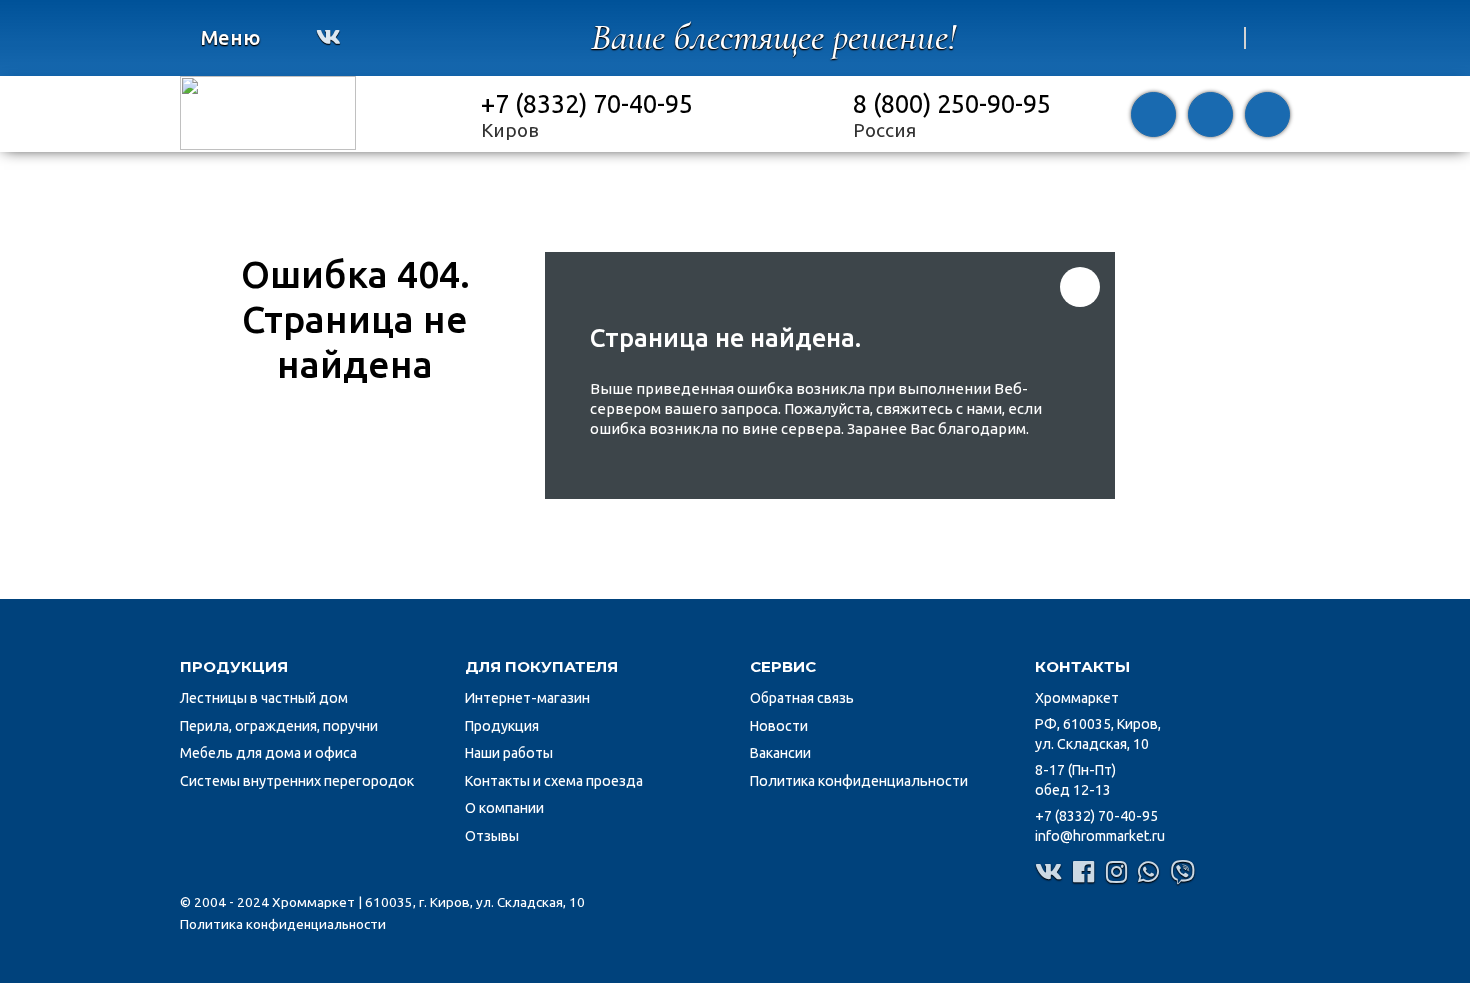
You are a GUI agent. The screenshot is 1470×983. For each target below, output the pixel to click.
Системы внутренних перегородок (297, 781)
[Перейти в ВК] (328, 37)
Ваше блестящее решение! (773, 38)
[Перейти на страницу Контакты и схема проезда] (1267, 114)
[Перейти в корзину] (1220, 38)
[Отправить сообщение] (1210, 114)
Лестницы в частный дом (264, 698)
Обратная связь (802, 698)
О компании (504, 808)
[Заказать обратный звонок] (1153, 114)
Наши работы (509, 753)
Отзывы (492, 836)
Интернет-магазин (527, 698)
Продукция (502, 726)
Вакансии (780, 753)
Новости (779, 726)
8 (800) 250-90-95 (952, 103)
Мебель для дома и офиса (268, 753)
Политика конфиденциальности (859, 781)
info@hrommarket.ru (1100, 836)
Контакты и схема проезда (554, 781)
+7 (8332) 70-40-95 (587, 103)
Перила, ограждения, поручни (279, 726)
